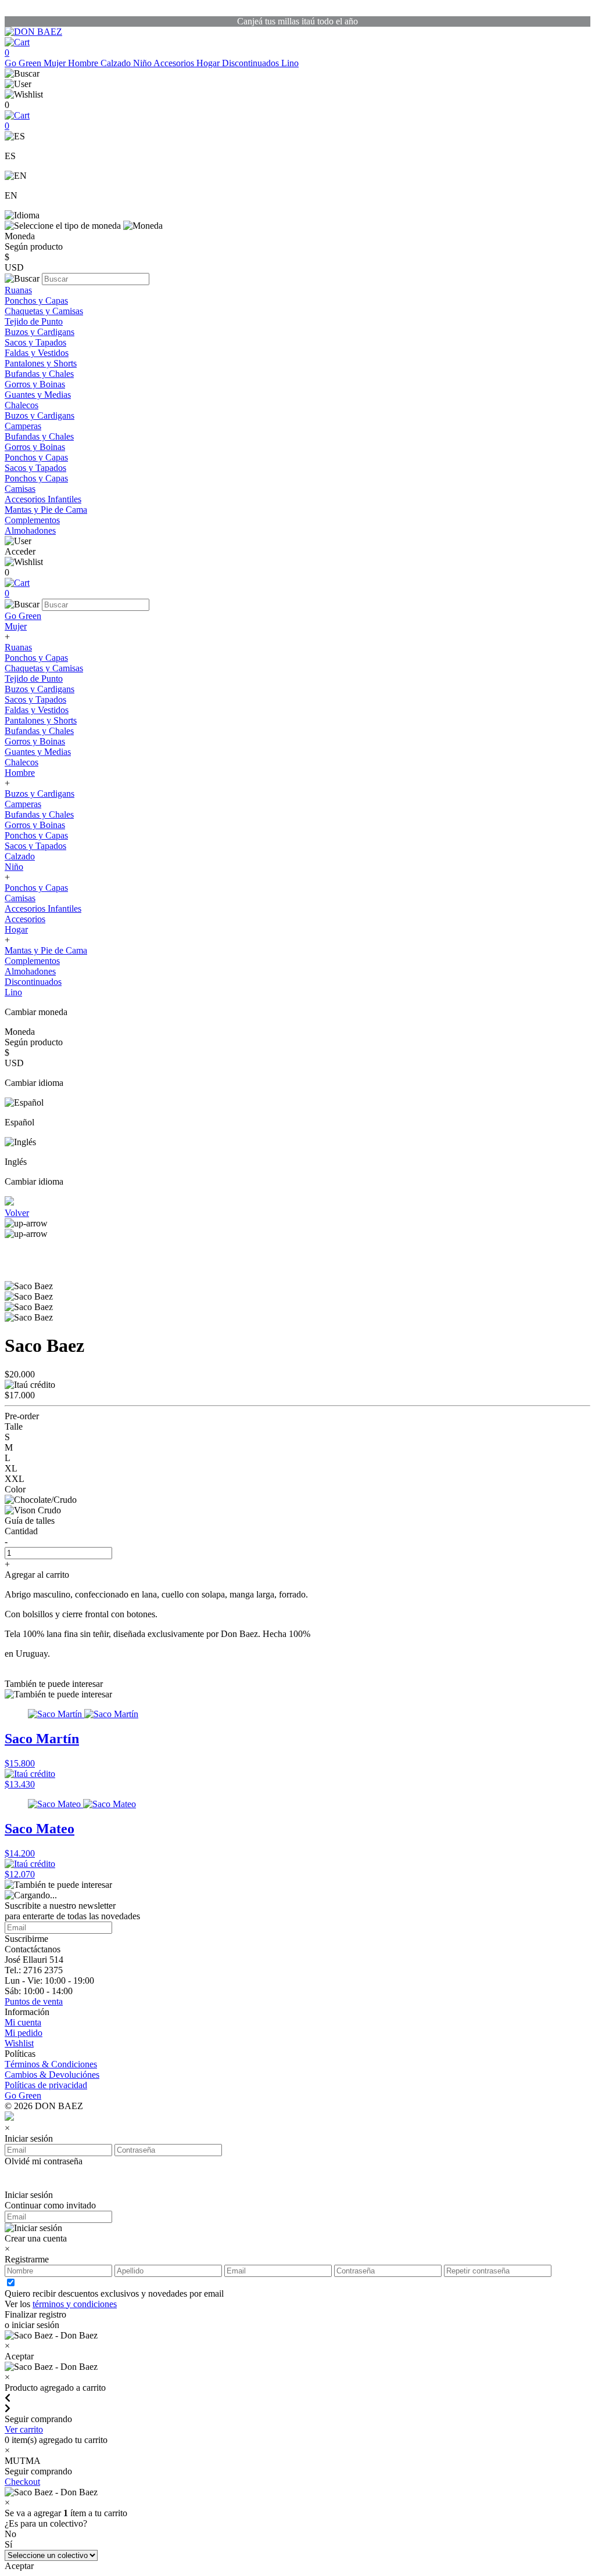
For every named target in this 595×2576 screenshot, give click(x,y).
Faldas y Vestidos (37, 353)
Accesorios (175, 63)
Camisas (20, 489)
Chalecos (21, 405)
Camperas (23, 426)
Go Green (24, 63)
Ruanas (18, 290)
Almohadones (30, 530)
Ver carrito (24, 2429)
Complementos (32, 520)
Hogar (209, 63)
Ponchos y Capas (36, 301)
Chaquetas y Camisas (44, 311)
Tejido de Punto (34, 321)
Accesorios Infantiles (43, 499)
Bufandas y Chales (39, 374)
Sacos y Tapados (35, 342)
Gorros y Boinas (35, 384)
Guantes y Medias (38, 395)
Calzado (117, 63)
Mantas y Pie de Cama (46, 510)
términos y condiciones (75, 2304)
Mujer (56, 63)
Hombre (84, 63)
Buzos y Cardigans (40, 332)
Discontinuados (252, 63)
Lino (290, 63)
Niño (143, 63)
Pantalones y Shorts (41, 363)
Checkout (22, 2482)
